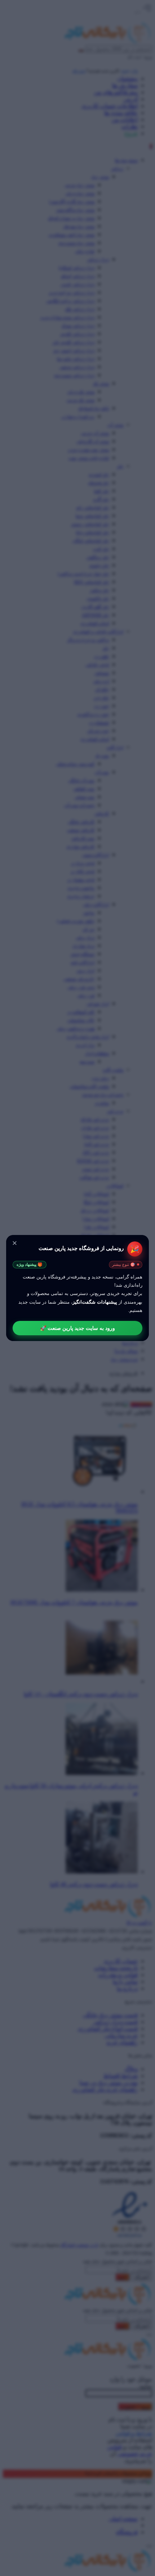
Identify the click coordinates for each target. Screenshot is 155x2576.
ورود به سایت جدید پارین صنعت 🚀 (77, 1328)
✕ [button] (15, 1243)
